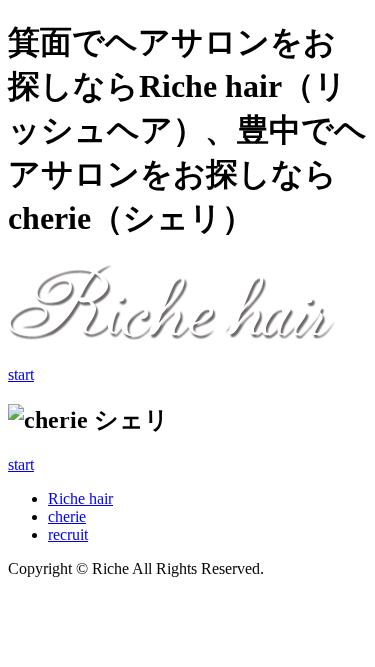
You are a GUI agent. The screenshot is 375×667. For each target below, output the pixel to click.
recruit (68, 534)
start (21, 374)
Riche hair (80, 498)
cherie (67, 516)
